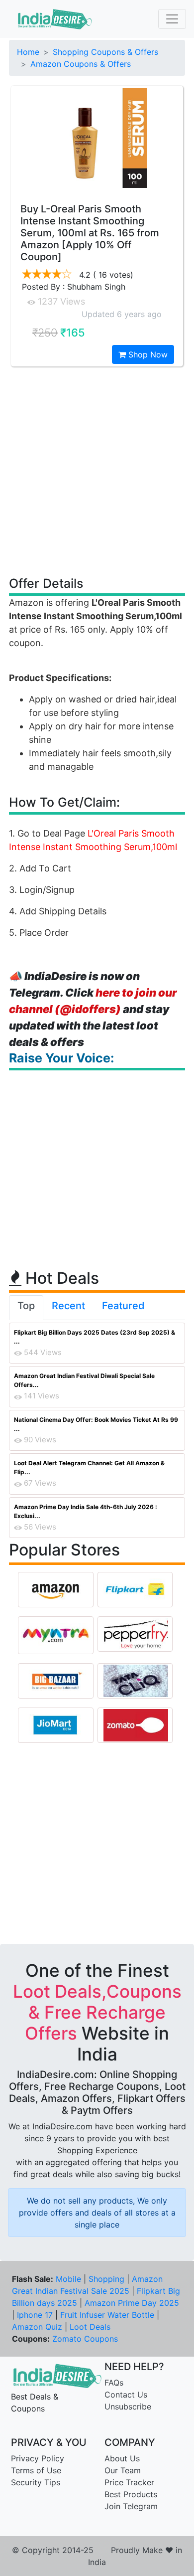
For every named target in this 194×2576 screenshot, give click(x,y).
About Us (122, 2458)
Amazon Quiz (37, 2327)
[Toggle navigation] (172, 19)
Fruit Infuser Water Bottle (107, 2315)
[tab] (26, 1308)
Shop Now (147, 354)
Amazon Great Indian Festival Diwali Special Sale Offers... (84, 1380)
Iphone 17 (35, 2315)
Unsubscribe (128, 2406)
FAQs (114, 2383)
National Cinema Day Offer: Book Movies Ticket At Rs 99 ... (96, 1424)
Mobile (68, 2279)
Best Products (131, 2494)
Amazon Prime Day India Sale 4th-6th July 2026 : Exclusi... (86, 1511)
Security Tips (36, 2482)
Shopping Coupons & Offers (105, 52)
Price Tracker (129, 2482)
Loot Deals (90, 2327)
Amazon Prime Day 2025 (132, 2303)
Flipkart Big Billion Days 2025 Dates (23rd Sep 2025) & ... (95, 1337)
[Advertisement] (97, 471)
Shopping (106, 2279)
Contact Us (126, 2395)
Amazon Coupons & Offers (81, 64)
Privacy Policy (38, 2458)
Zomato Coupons (85, 2339)
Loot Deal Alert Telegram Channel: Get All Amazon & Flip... (89, 1467)
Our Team (123, 2470)
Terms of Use (36, 2470)
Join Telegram (131, 2506)
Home (28, 52)
